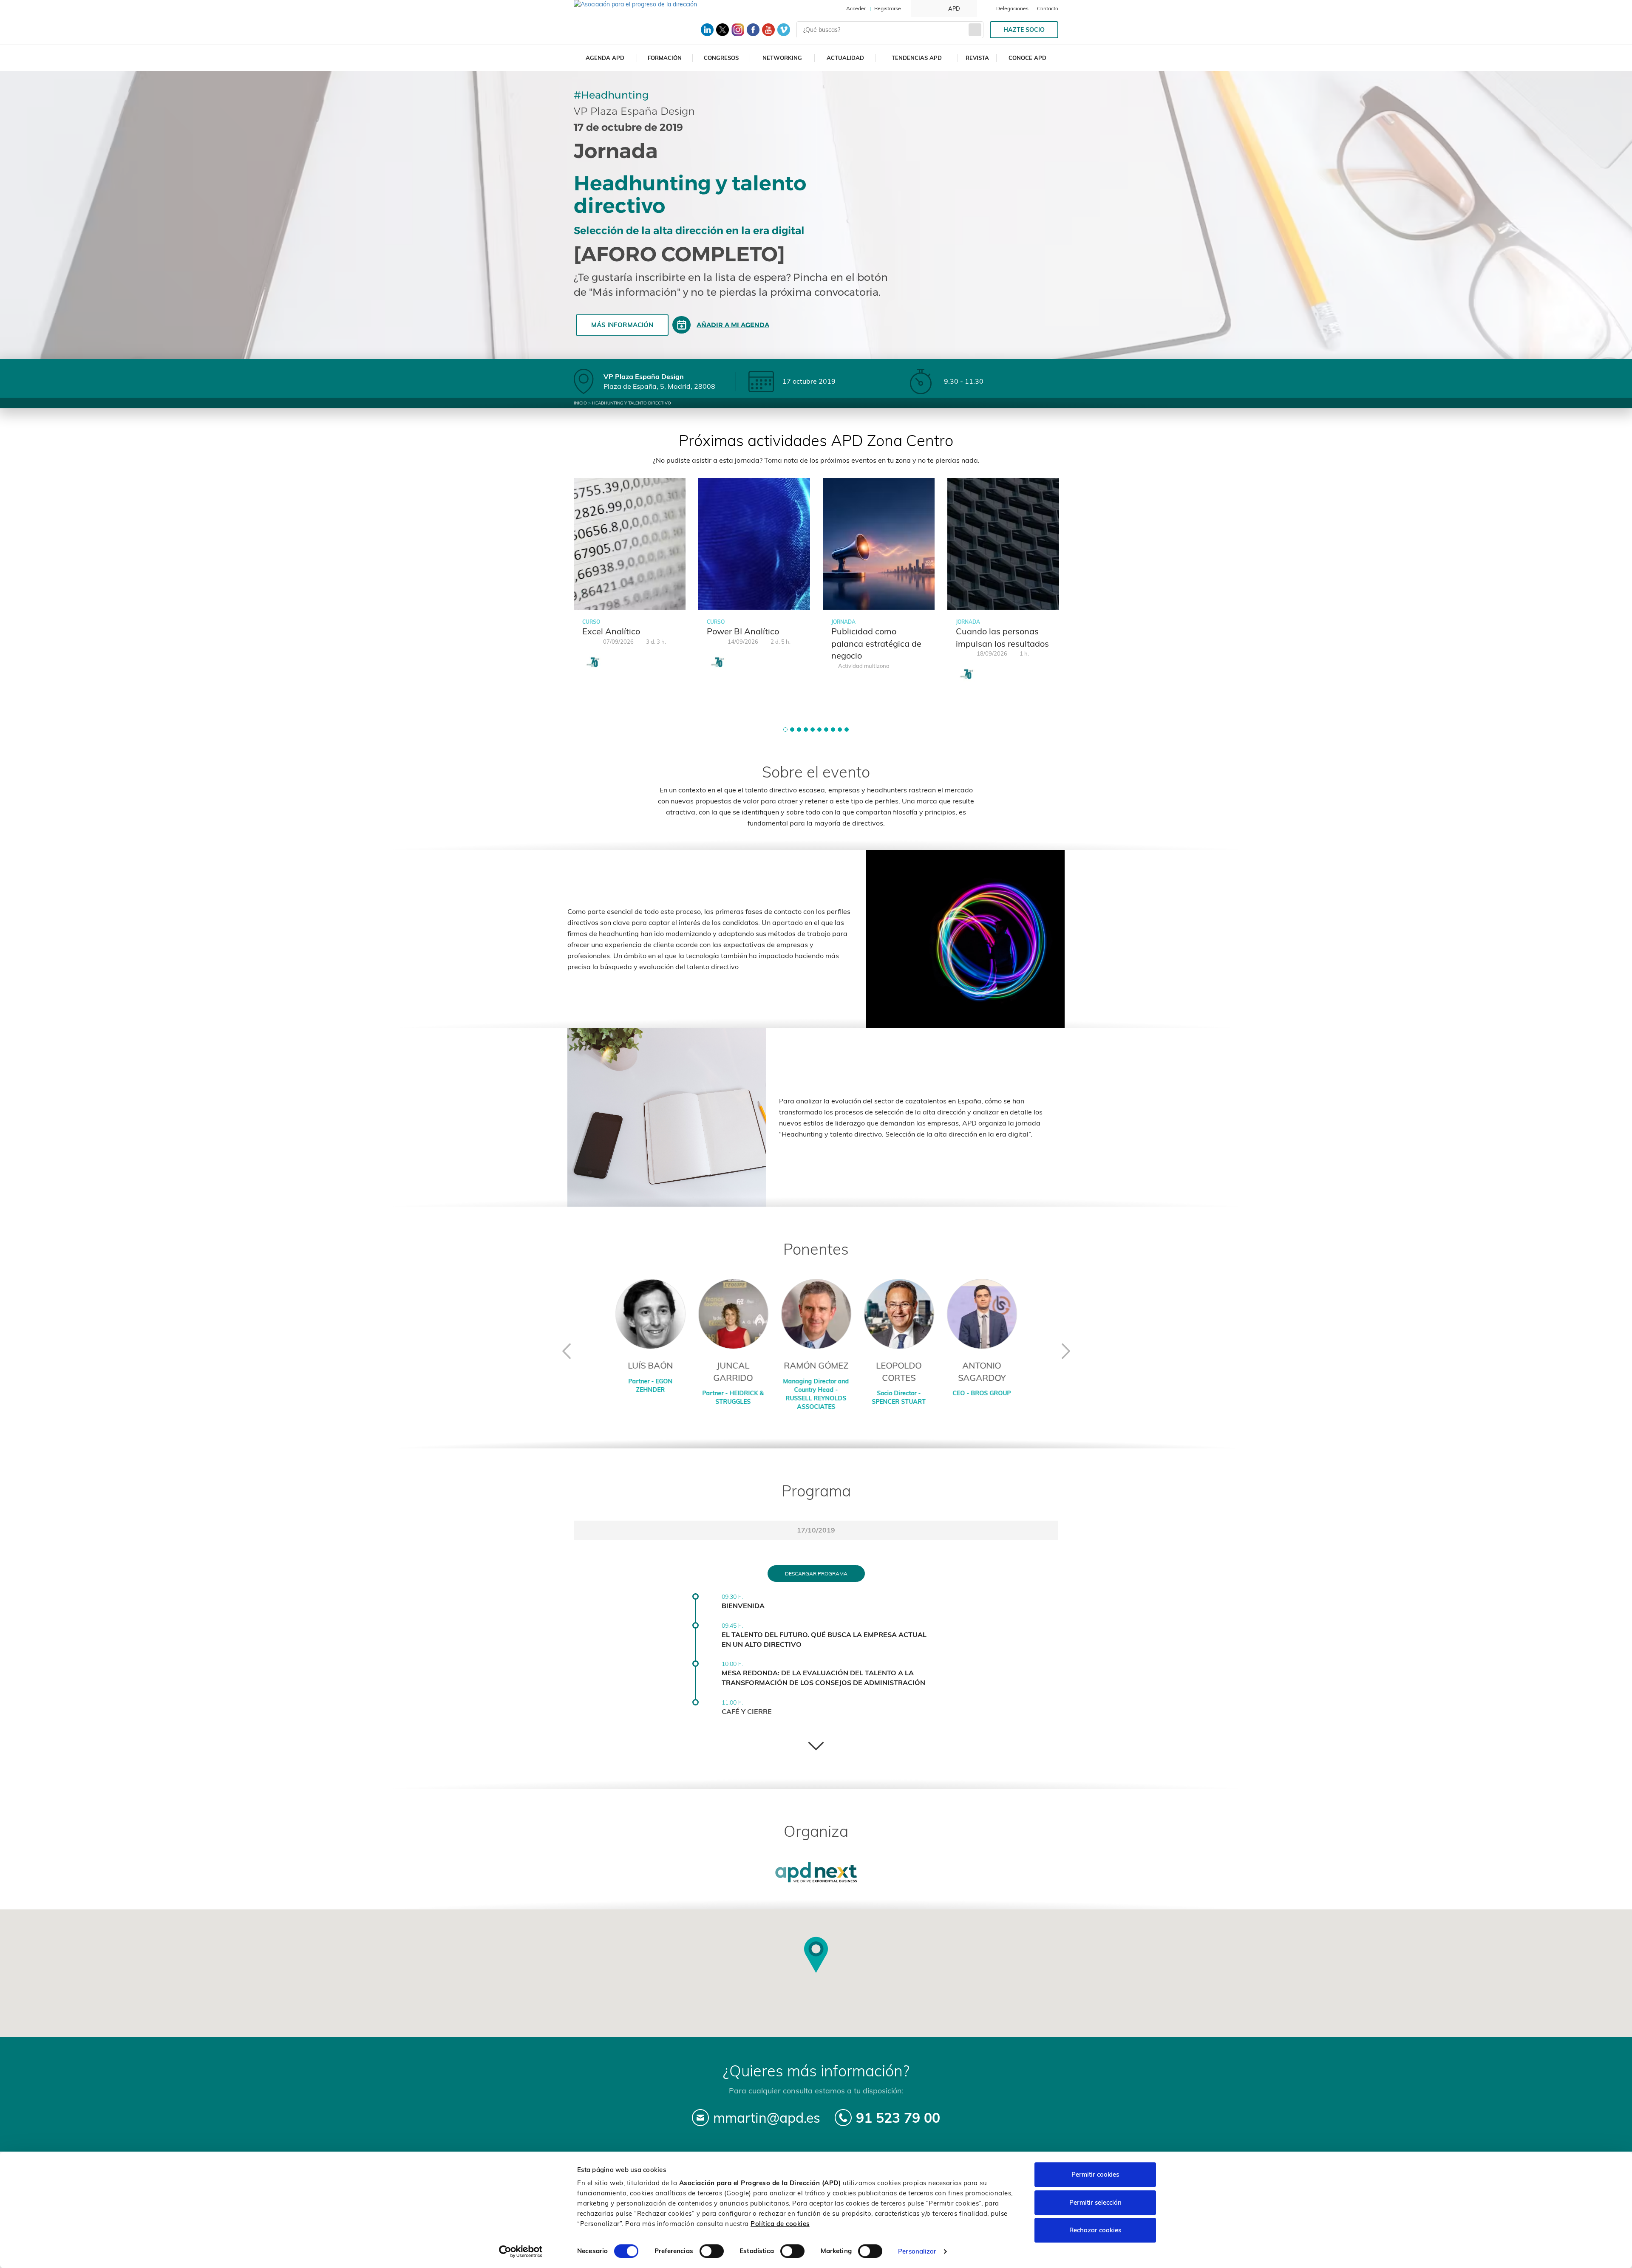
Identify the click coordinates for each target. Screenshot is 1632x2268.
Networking (782, 58)
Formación (665, 58)
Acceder (856, 8)
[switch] (712, 2251)
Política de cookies (780, 2224)
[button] (785, 730)
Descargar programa (816, 1574)
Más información (622, 325)
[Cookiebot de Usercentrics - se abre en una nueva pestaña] (521, 2251)
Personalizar (917, 2251)
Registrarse (888, 8)
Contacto (1048, 8)
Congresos (721, 58)
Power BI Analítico (743, 631)
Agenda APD (605, 58)
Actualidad (845, 58)
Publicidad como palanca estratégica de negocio (876, 643)
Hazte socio (1024, 30)
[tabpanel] (630, 579)
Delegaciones (1012, 8)
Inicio (580, 403)
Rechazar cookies (1095, 2230)
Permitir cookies (1095, 2174)
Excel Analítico (611, 631)
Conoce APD (1027, 58)
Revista (977, 58)
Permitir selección (1095, 2202)
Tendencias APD (917, 58)
